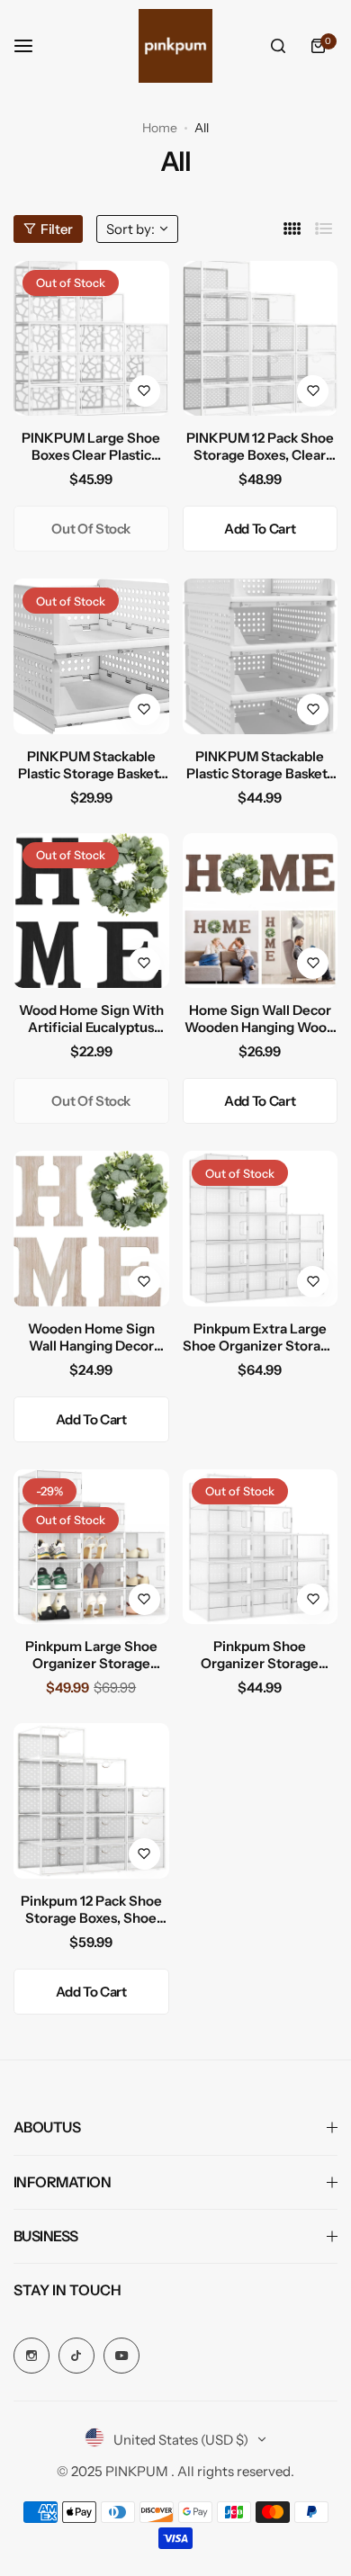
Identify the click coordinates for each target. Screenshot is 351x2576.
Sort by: (130, 229)
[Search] (278, 46)
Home (160, 128)
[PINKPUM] (175, 46)
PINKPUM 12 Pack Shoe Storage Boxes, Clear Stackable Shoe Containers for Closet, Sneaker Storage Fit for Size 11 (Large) (260, 446)
